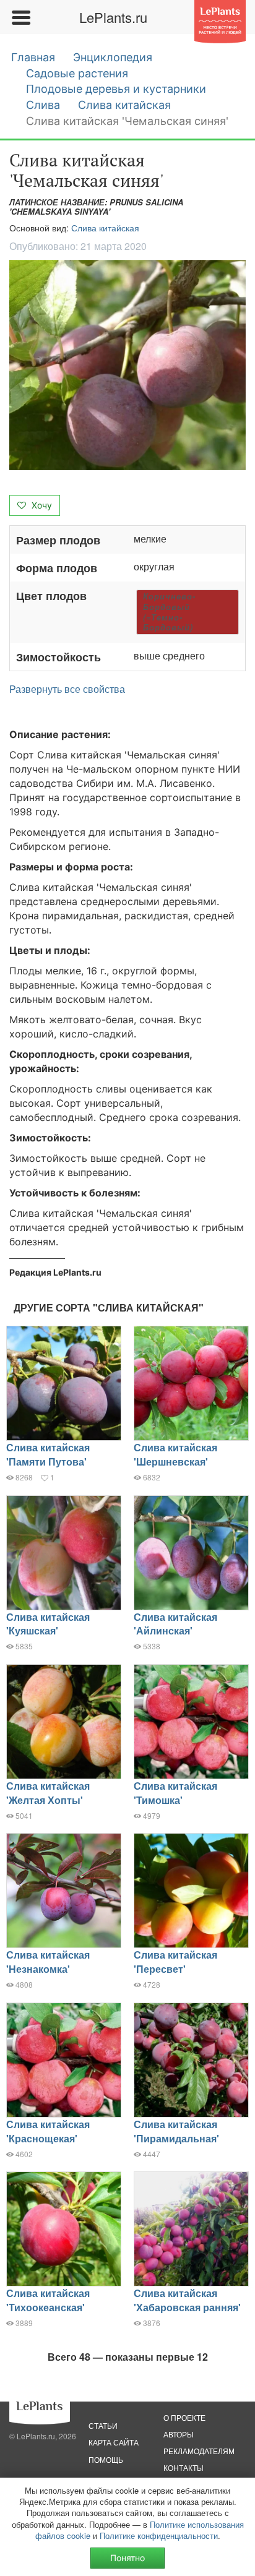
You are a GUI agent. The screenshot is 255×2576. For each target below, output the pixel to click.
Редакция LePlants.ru (55, 1272)
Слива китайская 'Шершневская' (175, 1454)
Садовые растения (77, 73)
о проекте (184, 2417)
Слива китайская (124, 105)
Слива (43, 105)
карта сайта (114, 2442)
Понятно (127, 2558)
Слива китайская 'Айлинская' (175, 1624)
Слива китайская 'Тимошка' (175, 1793)
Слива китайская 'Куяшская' (48, 1624)
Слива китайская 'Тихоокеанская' (48, 2300)
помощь (106, 2459)
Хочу (41, 505)
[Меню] (20, 17)
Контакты (184, 2467)
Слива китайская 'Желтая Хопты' (48, 1793)
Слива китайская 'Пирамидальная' (176, 2131)
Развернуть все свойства (67, 689)
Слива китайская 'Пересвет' (175, 1962)
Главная (33, 57)
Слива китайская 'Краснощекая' (48, 2131)
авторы (179, 2434)
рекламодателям (199, 2451)
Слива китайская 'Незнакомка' (48, 1962)
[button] (127, 365)
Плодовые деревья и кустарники (116, 89)
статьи (103, 2425)
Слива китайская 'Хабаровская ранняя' (187, 2300)
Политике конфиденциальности (159, 2535)
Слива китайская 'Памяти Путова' (48, 1454)
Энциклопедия (113, 57)
